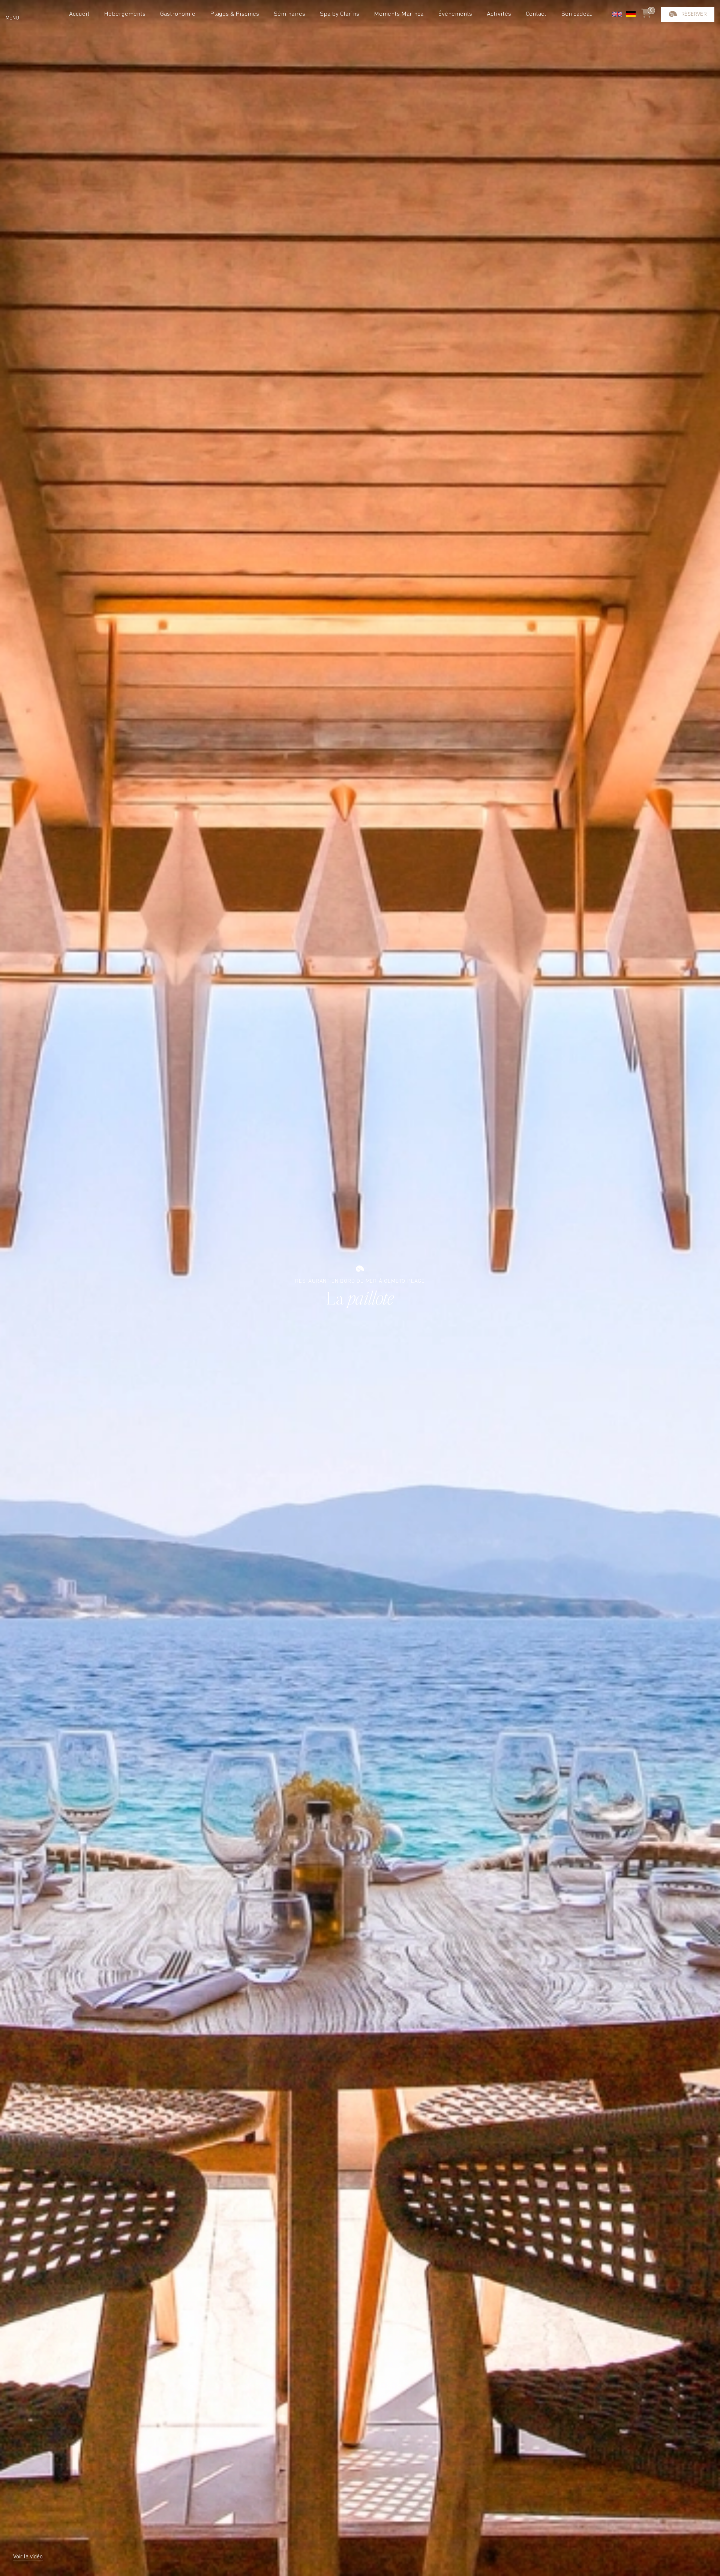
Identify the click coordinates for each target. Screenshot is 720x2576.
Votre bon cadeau (687, 92)
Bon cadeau (577, 14)
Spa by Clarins (340, 14)
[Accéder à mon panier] (646, 14)
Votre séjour (688, 13)
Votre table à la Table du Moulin (687, 74)
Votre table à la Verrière (688, 53)
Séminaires (289, 14)
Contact (536, 14)
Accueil (79, 14)
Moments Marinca (399, 14)
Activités (499, 14)
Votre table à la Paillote (688, 31)
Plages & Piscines (235, 14)
